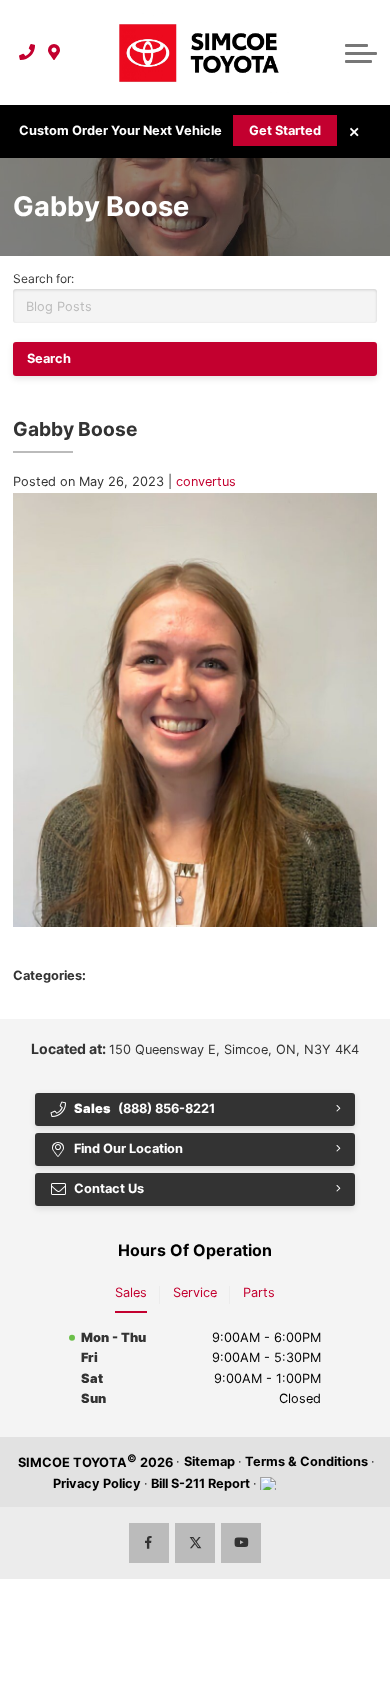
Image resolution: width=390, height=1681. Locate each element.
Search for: (43, 278)
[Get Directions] (54, 53)
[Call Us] (27, 53)
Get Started (285, 130)
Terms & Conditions (306, 1461)
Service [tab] (195, 1292)
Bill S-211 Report (200, 1483)
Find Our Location (128, 1148)
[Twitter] (195, 1543)
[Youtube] (241, 1543)
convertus (206, 481)
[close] (354, 132)
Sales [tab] (131, 1292)
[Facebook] (149, 1543)
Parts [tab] (259, 1292)
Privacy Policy (97, 1483)
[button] (361, 53)
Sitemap (209, 1461)
